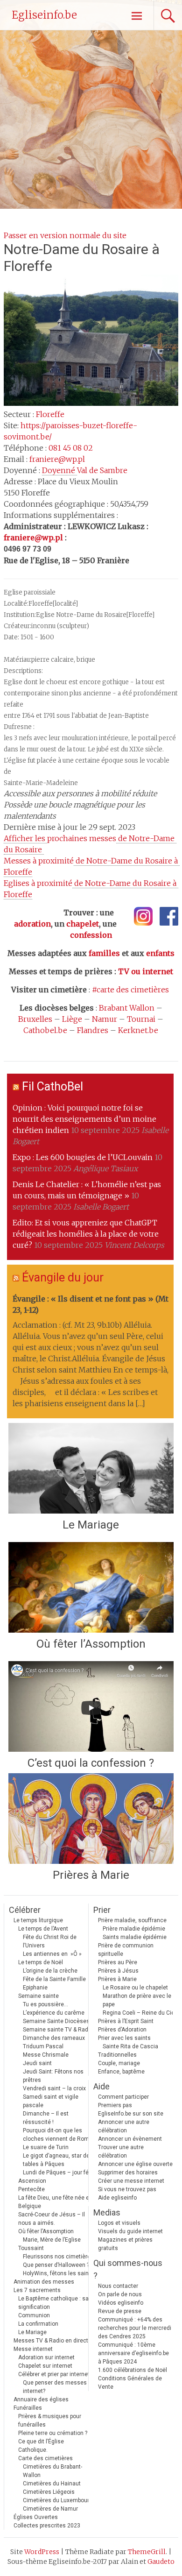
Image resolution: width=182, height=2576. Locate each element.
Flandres (93, 1030)
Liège (72, 1019)
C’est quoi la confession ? (91, 1763)
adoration (32, 924)
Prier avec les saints (124, 2038)
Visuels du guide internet (130, 2231)
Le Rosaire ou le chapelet (135, 1988)
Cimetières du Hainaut (52, 2484)
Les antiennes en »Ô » (52, 1954)
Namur (105, 1019)
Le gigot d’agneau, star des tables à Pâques (58, 2160)
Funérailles (28, 2408)
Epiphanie (35, 1988)
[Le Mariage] (91, 1468)
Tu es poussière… (45, 2004)
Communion (34, 2315)
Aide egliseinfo (117, 2198)
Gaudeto (161, 2562)
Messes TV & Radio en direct (51, 2341)
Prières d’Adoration (122, 2030)
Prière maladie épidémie (134, 1929)
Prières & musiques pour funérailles (50, 2420)
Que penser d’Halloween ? (56, 2265)
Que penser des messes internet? (55, 2387)
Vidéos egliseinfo (121, 2303)
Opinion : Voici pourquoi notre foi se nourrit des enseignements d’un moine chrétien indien (84, 1119)
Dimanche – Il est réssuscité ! (46, 2118)
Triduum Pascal (43, 2046)
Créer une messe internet (131, 2181)
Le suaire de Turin (46, 2147)
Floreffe (50, 414)
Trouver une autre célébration (121, 2151)
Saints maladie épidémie (135, 1937)
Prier (102, 1910)
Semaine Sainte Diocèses (56, 2021)
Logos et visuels (119, 2223)
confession (91, 935)
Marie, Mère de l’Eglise (52, 2240)
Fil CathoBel (52, 1086)
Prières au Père (118, 1962)
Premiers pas (115, 2105)
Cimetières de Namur (50, 2509)
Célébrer (25, 1910)
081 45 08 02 (71, 448)
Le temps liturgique (38, 1920)
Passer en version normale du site (65, 235)
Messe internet (33, 2349)
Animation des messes (44, 2282)
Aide (101, 2086)
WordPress (42, 2552)
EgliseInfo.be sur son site (131, 2114)
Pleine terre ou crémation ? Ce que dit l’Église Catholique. (53, 2442)
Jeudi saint (37, 2063)
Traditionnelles (117, 2055)
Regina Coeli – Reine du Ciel (139, 2013)
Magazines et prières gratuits (125, 2244)
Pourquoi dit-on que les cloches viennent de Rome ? (59, 2135)
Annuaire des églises (41, 2399)
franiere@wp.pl (57, 459)
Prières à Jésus (118, 1971)
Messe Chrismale (46, 2055)
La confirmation (38, 2324)
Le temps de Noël (41, 1962)
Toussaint (31, 2248)
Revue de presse (120, 2311)
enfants (160, 953)
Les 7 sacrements (37, 2290)
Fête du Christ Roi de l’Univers (50, 1941)
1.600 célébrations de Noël (133, 2370)
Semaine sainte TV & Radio (58, 2030)
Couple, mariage (119, 2063)
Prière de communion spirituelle (126, 1950)
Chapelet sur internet (45, 2366)
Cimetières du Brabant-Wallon (52, 2471)
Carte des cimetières (45, 2458)
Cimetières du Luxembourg (58, 2500)
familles (104, 953)
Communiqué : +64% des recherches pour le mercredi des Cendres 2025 (135, 2328)
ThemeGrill (147, 2552)
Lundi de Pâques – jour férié (59, 2173)
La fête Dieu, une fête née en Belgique (55, 2202)
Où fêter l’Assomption (91, 1644)
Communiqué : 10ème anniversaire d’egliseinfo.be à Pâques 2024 (133, 2353)
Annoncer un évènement (130, 2139)
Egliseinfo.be (44, 15)
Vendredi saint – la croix (54, 2088)
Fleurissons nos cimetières (58, 2257)
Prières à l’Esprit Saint (126, 2021)
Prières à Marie (91, 1875)
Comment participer (123, 2097)
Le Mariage (91, 1525)
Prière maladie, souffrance (132, 1920)
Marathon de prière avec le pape (137, 2000)
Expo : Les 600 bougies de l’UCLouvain (83, 1157)
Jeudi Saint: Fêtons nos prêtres (53, 2076)
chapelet (83, 924)
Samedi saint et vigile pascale (51, 2101)
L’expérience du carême (54, 2013)
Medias (107, 2212)
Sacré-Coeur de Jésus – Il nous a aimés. (52, 2219)
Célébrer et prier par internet (54, 2374)
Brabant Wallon (127, 1008)
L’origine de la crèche (50, 1971)
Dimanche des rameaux (54, 2038)
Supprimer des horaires (128, 2173)
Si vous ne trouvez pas (127, 2189)
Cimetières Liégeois (49, 2492)
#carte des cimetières (130, 990)
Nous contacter (118, 2286)
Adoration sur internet (46, 2357)
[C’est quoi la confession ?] (91, 1706)
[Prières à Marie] (91, 1819)
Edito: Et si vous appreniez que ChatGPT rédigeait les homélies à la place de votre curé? (86, 1234)
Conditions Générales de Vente (130, 2383)
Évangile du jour (63, 1277)
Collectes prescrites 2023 (47, 2526)
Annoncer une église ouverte (135, 2164)
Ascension (32, 2181)
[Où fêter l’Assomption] (91, 1587)
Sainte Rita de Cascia (130, 2046)
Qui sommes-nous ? (128, 2269)
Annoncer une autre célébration (124, 2126)
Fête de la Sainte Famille (54, 1979)
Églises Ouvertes (36, 2517)
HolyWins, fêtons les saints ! (60, 2273)
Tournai (141, 1019)
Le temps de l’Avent (43, 1929)
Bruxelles (35, 1019)
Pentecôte (31, 2189)
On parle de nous (120, 2294)
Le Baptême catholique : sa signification (53, 2303)
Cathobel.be (45, 1030)
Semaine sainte (38, 1996)
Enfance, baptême (121, 2072)
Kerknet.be (138, 1030)
